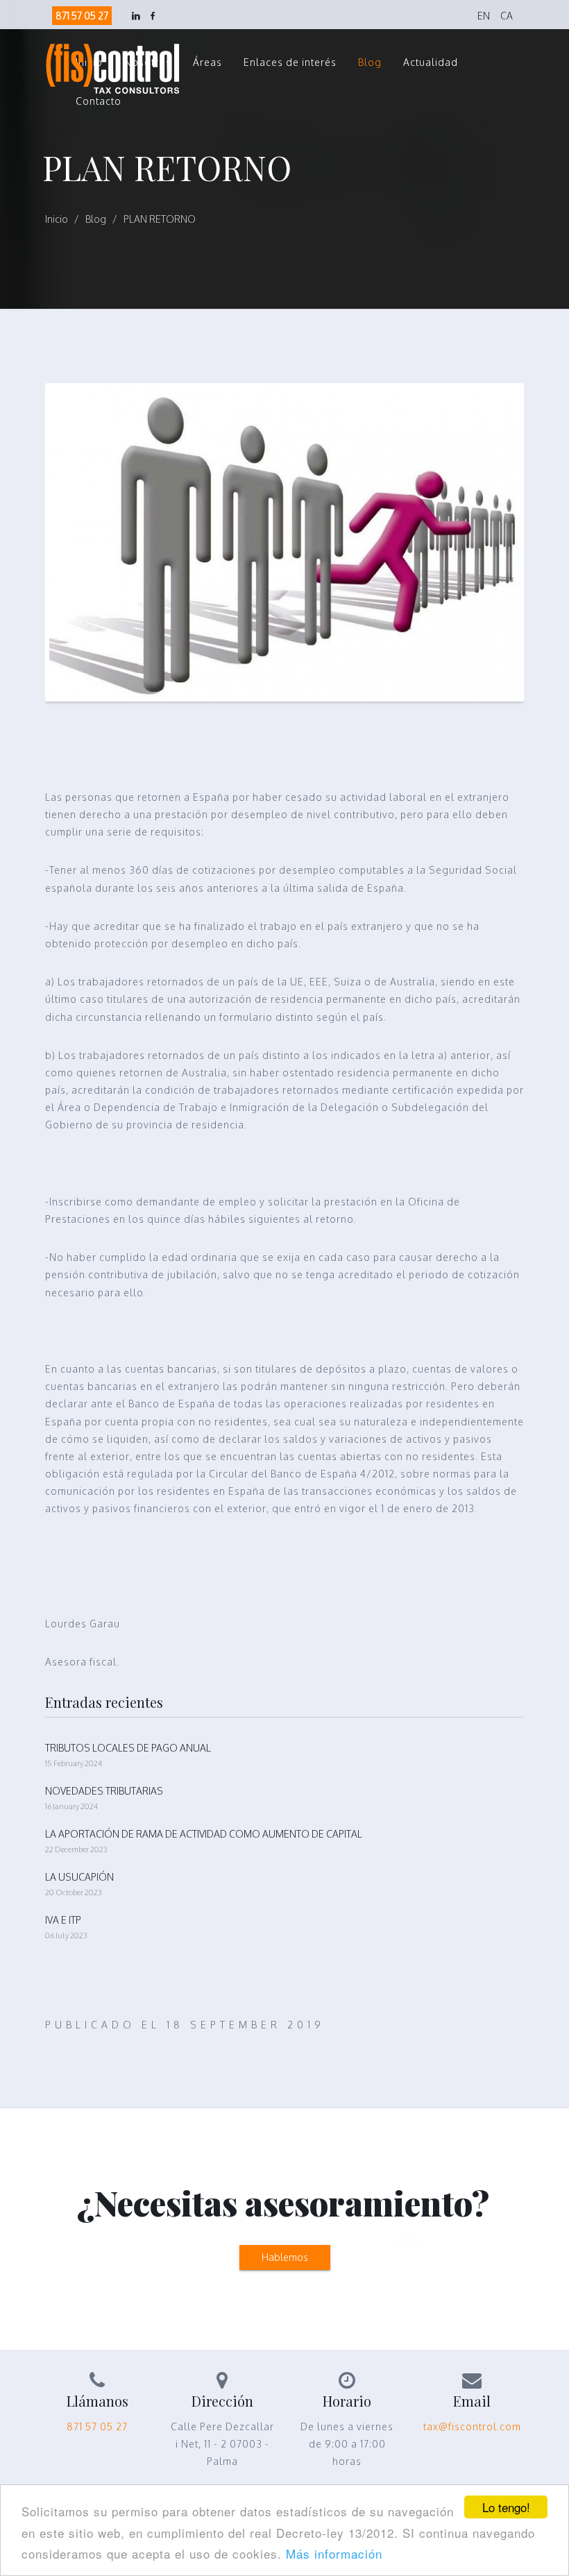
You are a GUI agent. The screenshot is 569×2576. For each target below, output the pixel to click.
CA (507, 16)
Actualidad (431, 62)
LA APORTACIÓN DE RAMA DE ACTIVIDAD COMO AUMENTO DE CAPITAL (204, 1834)
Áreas (207, 62)
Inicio (57, 219)
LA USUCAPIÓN (79, 1877)
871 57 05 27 (82, 16)
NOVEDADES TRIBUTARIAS (104, 1791)
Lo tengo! (506, 2507)
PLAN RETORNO (160, 219)
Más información (334, 2553)
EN (484, 16)
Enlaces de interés (290, 62)
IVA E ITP (63, 1920)
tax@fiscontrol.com (472, 2426)
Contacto (99, 101)
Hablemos (285, 2257)
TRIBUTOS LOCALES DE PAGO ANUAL (128, 1748)
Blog (370, 62)
